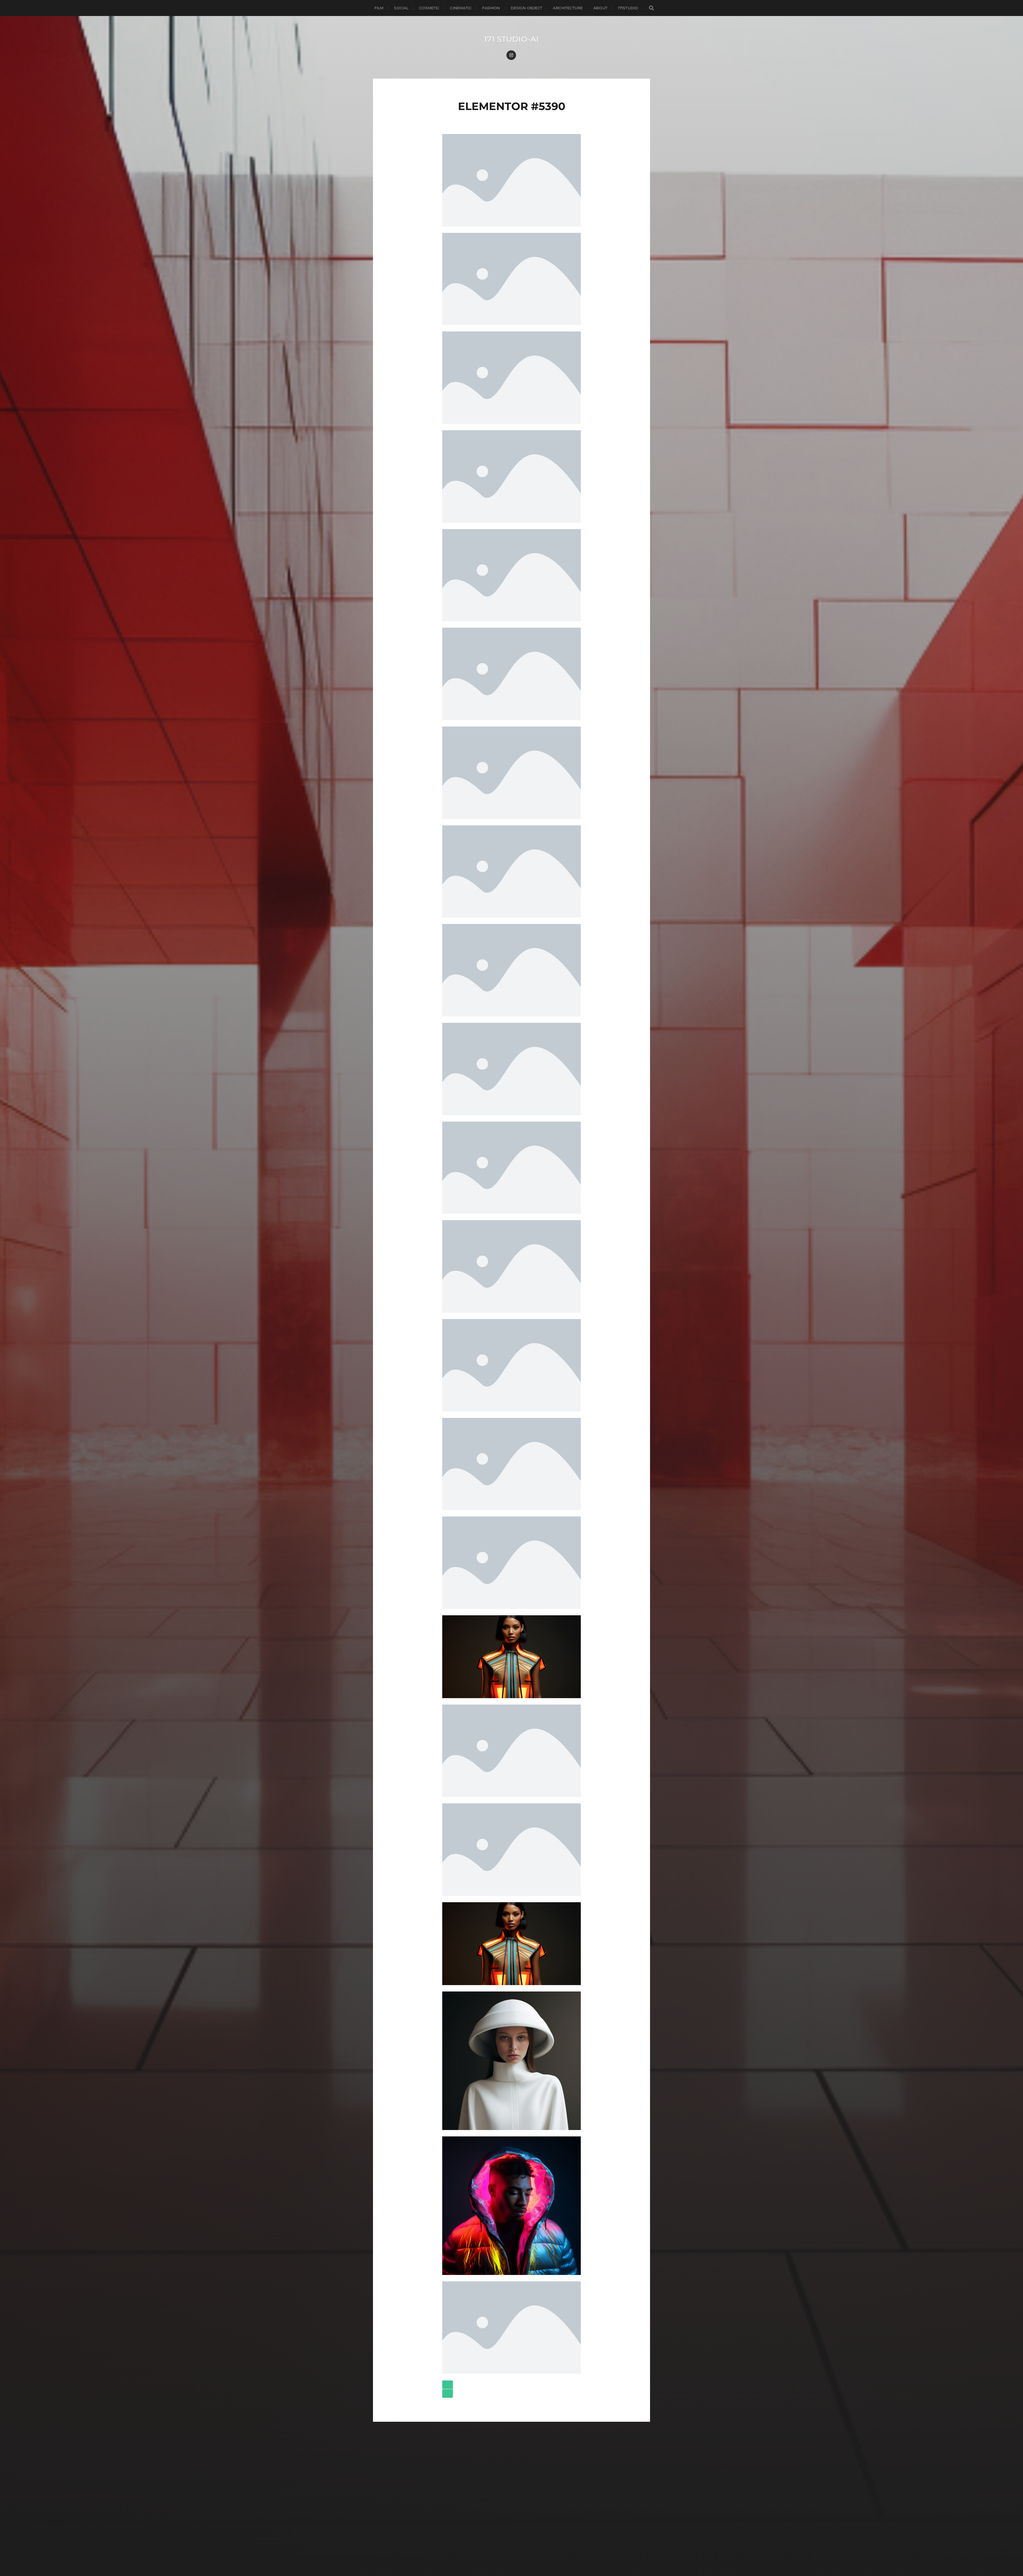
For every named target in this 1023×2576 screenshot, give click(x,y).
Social (401, 8)
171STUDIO (628, 8)
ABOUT (600, 8)
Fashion (491, 8)
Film (379, 8)
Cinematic (461, 8)
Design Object (527, 8)
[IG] (511, 55)
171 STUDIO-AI (511, 39)
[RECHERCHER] (651, 8)
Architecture (568, 8)
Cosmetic (429, 8)
